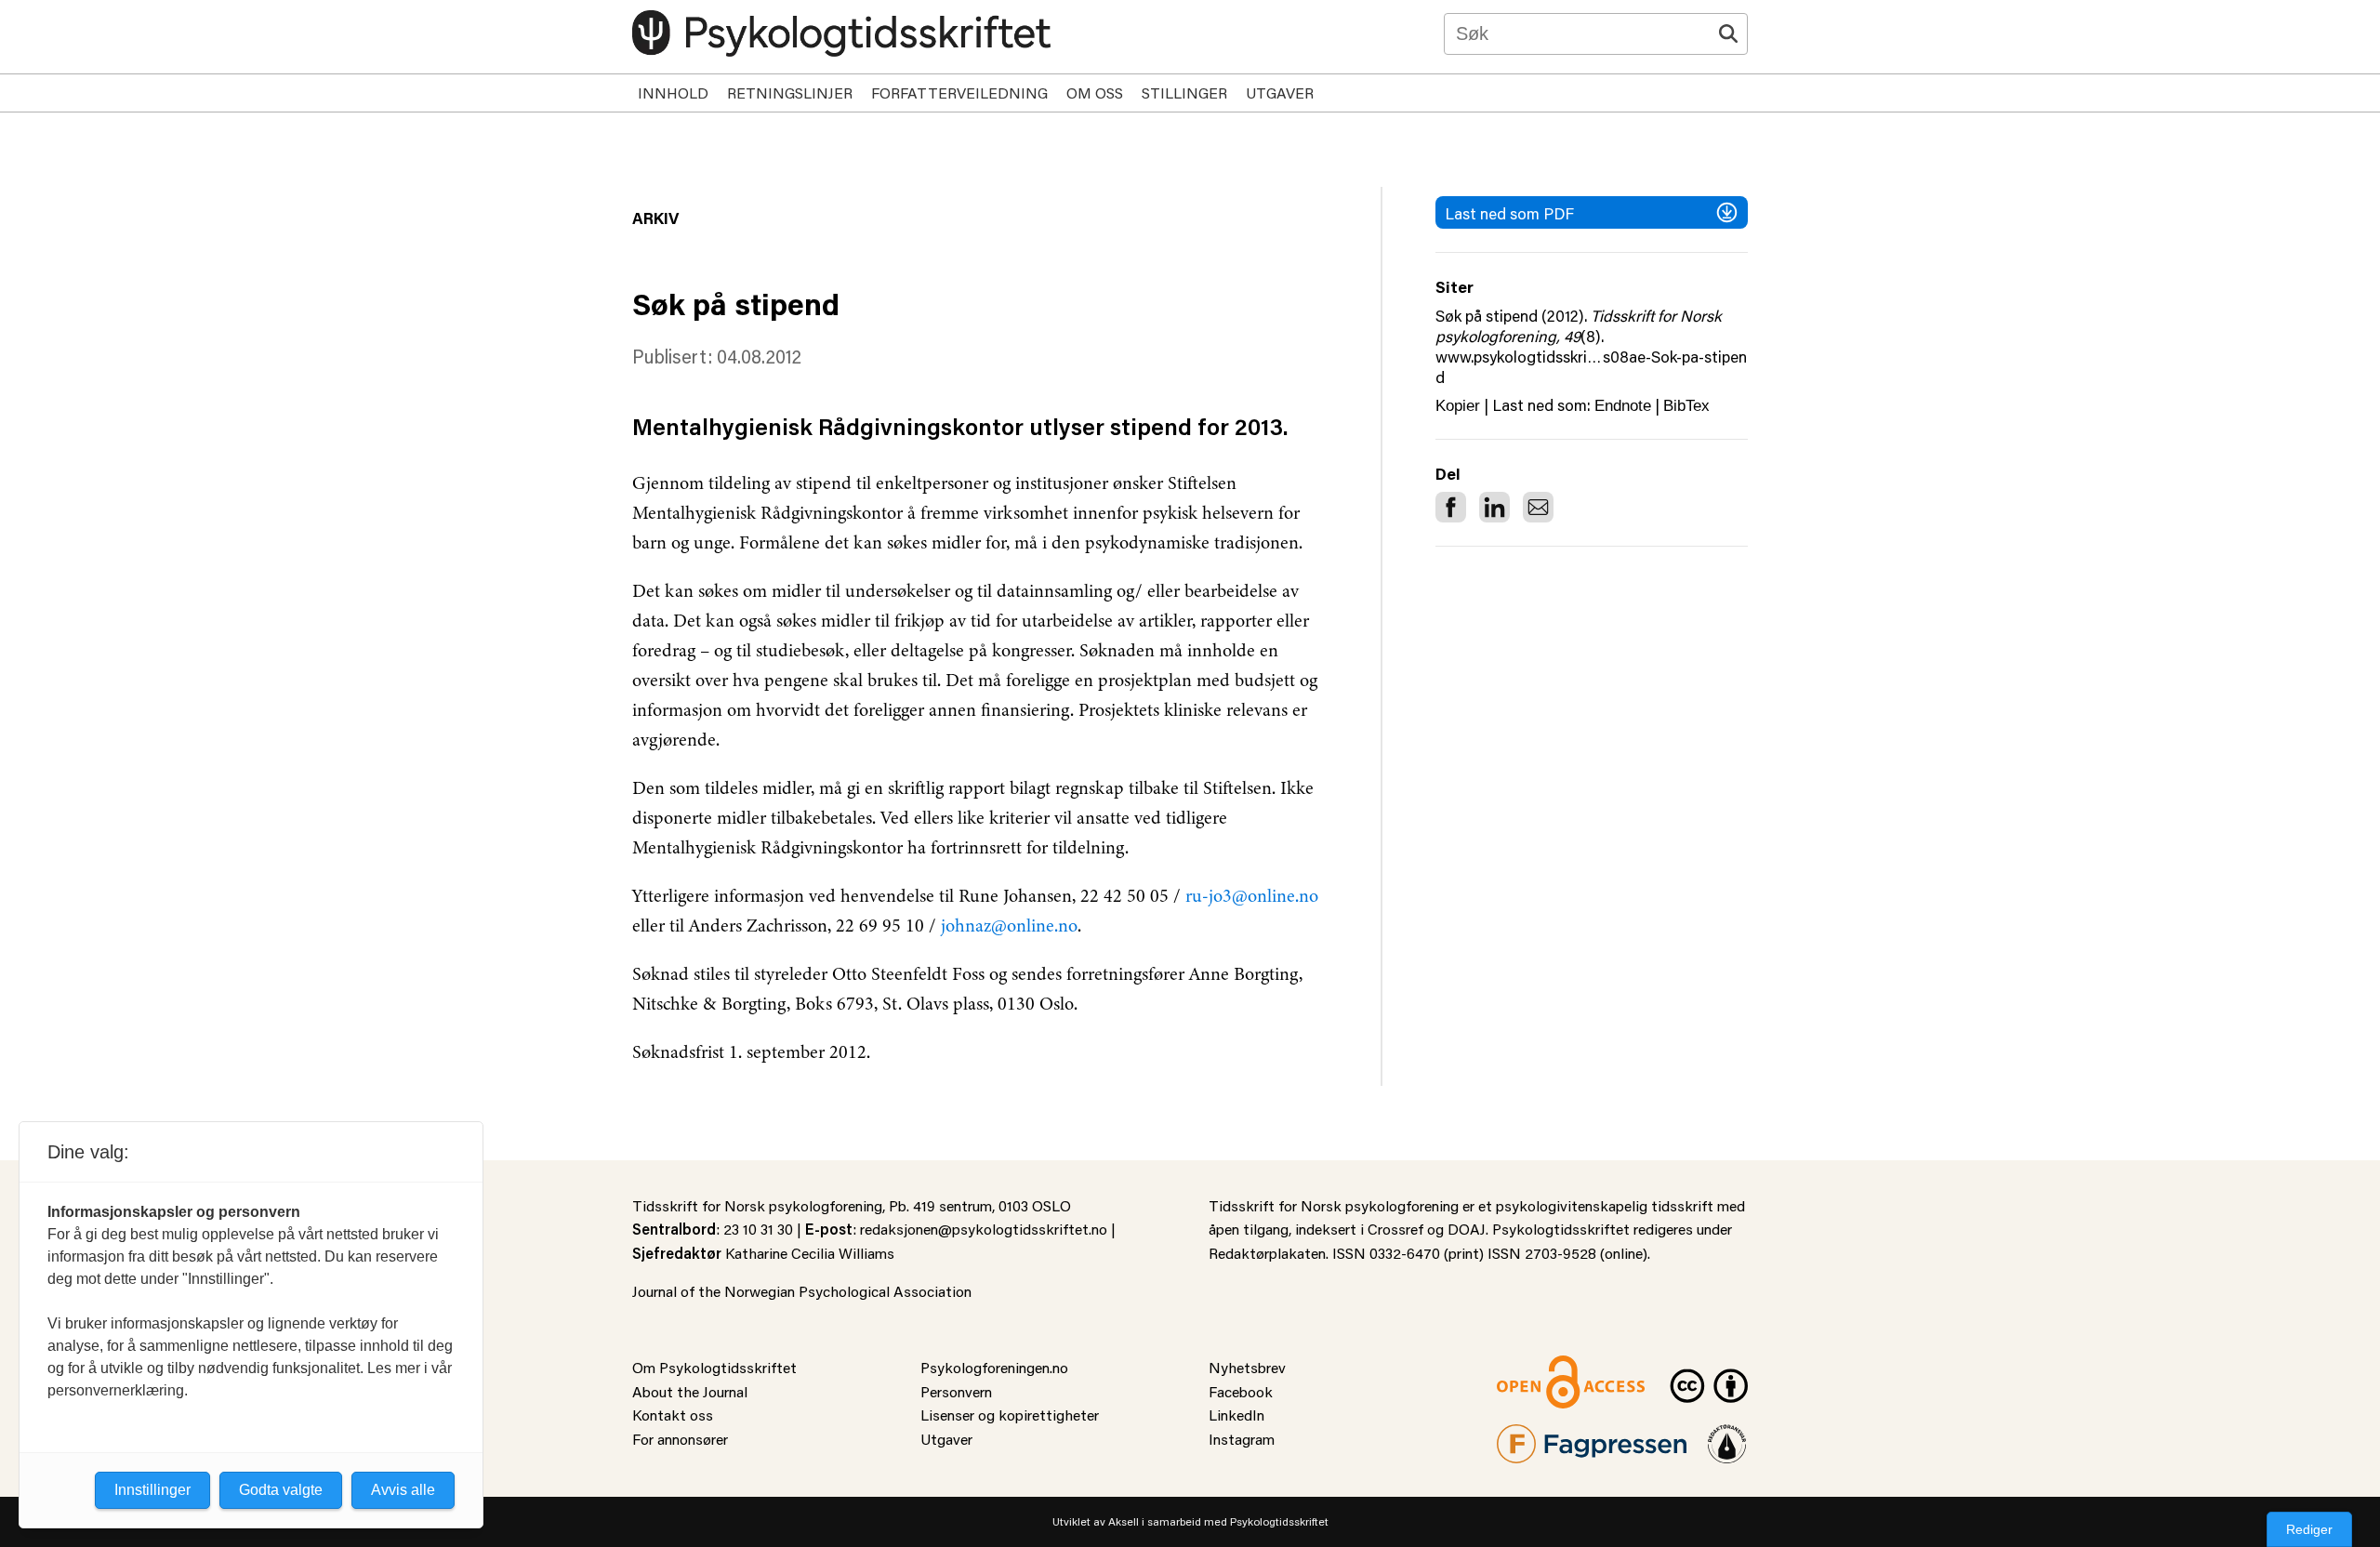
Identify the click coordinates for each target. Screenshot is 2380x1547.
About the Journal (690, 1391)
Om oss (1095, 93)
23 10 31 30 (758, 1229)
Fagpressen (1534, 1436)
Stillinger (1184, 93)
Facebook (1241, 1391)
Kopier (1458, 406)
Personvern (956, 1391)
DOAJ (1467, 1229)
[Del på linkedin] (1494, 507)
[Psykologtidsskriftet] (841, 33)
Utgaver (1280, 93)
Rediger (2309, 1529)
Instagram (1242, 1439)
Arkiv (655, 218)
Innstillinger (152, 1490)
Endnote (1623, 406)
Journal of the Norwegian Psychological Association (802, 1291)
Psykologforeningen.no (994, 1367)
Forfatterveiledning (959, 93)
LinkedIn (1236, 1415)
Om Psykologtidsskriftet (714, 1367)
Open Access (1540, 1367)
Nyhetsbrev (1247, 1367)
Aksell (1124, 1521)
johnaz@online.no (1009, 926)
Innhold (673, 93)
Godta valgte (281, 1490)
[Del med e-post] (1538, 507)
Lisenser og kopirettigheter (1010, 1415)
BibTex (1686, 406)
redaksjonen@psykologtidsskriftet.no (984, 1229)
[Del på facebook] (1451, 507)
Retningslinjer (790, 93)
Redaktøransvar (1727, 1436)
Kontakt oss (673, 1415)
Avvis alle (403, 1490)
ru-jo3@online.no (1252, 896)
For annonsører (680, 1439)
